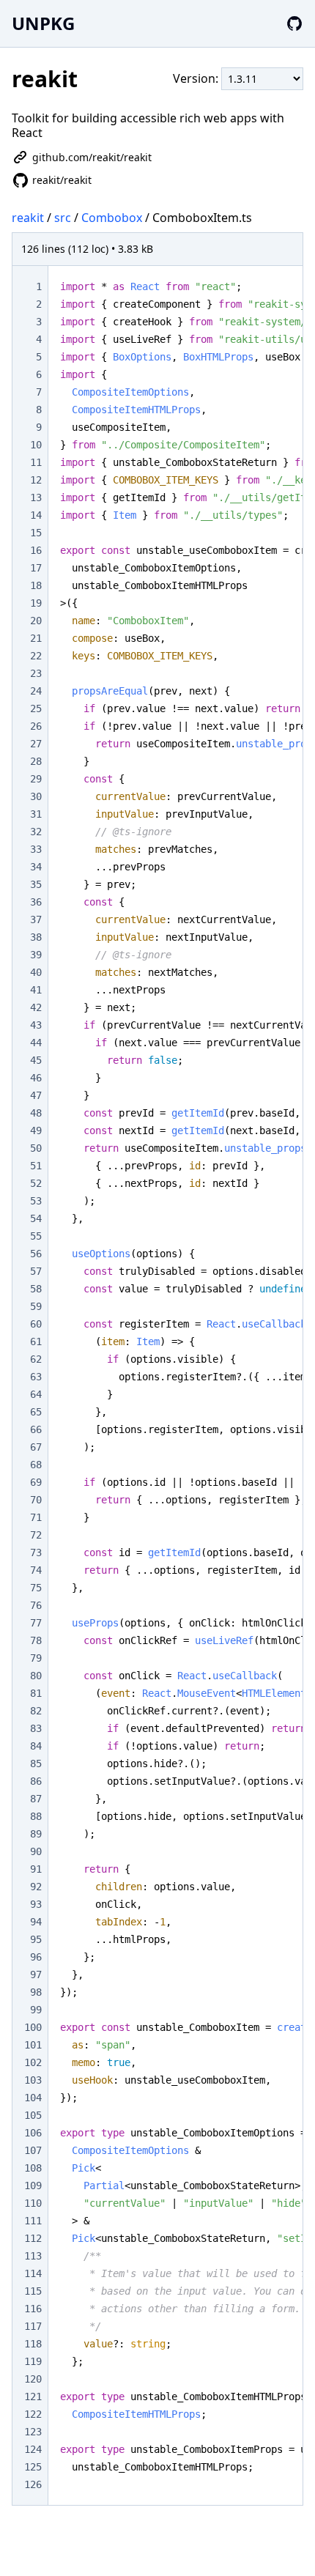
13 (36, 497)
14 (36, 515)
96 (36, 1957)
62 (36, 1359)
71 (36, 1517)
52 (36, 1183)
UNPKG (43, 23)
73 (36, 1552)
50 (36, 1148)
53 (36, 1201)
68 (36, 1465)
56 (36, 1254)
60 (36, 1324)
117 (33, 2326)
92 (36, 1887)
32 (36, 832)
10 (36, 445)
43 (36, 1025)
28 (36, 761)
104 (33, 2098)
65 (36, 1412)
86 (36, 1781)
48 (36, 1113)
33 (36, 849)
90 (36, 1851)
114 (33, 2273)
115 (33, 2291)
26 (36, 726)
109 (33, 2185)
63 (36, 1377)
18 (36, 585)
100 (33, 2027)
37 (36, 919)
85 (36, 1763)
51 (36, 1166)
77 (36, 1623)
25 (36, 708)
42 (36, 1007)
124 (33, 2449)
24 (36, 691)
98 (36, 1992)
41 (36, 990)
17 (36, 568)
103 (33, 2080)
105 (33, 2115)
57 (36, 1271)
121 (33, 2397)
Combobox (112, 218)
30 (36, 796)
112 (33, 2238)
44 (36, 1043)
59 (36, 1306)
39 (36, 955)
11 (36, 462)
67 (36, 1447)
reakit (28, 218)
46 (36, 1078)
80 (36, 1676)
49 (36, 1130)
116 (33, 2309)
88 (36, 1816)
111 (33, 2221)
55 (36, 1236)
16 (36, 550)
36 (36, 902)
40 (36, 972)
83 (36, 1728)
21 (36, 638)
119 (33, 2361)
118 (33, 2344)
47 (36, 1095)
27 (36, 744)
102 (33, 2062)
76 (36, 1605)
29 (36, 779)
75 (36, 1588)
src (63, 218)
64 (36, 1394)
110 (33, 2203)
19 (36, 603)
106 (33, 2133)
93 (36, 1904)
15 (36, 533)
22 (36, 656)
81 (36, 1693)
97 (36, 1974)
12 (36, 480)
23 (36, 673)
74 (36, 1570)
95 (36, 1939)
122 (33, 2414)
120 (33, 2379)
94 (36, 1922)
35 (36, 884)
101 (33, 2045)
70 (36, 1500)
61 (36, 1341)
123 (33, 2432)
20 (36, 621)
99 (36, 2010)
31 (36, 814)
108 (33, 2168)
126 (33, 2484)
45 (36, 1060)
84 (36, 1746)
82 (36, 1711)
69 (36, 1482)
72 (36, 1535)
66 (36, 1429)
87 (36, 1799)
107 (33, 2150)
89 (36, 1834)
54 (36, 1218)
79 (36, 1658)
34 (36, 867)
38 (36, 937)
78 (36, 1640)
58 (36, 1289)
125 (33, 2467)
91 (36, 1869)
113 (33, 2256)
